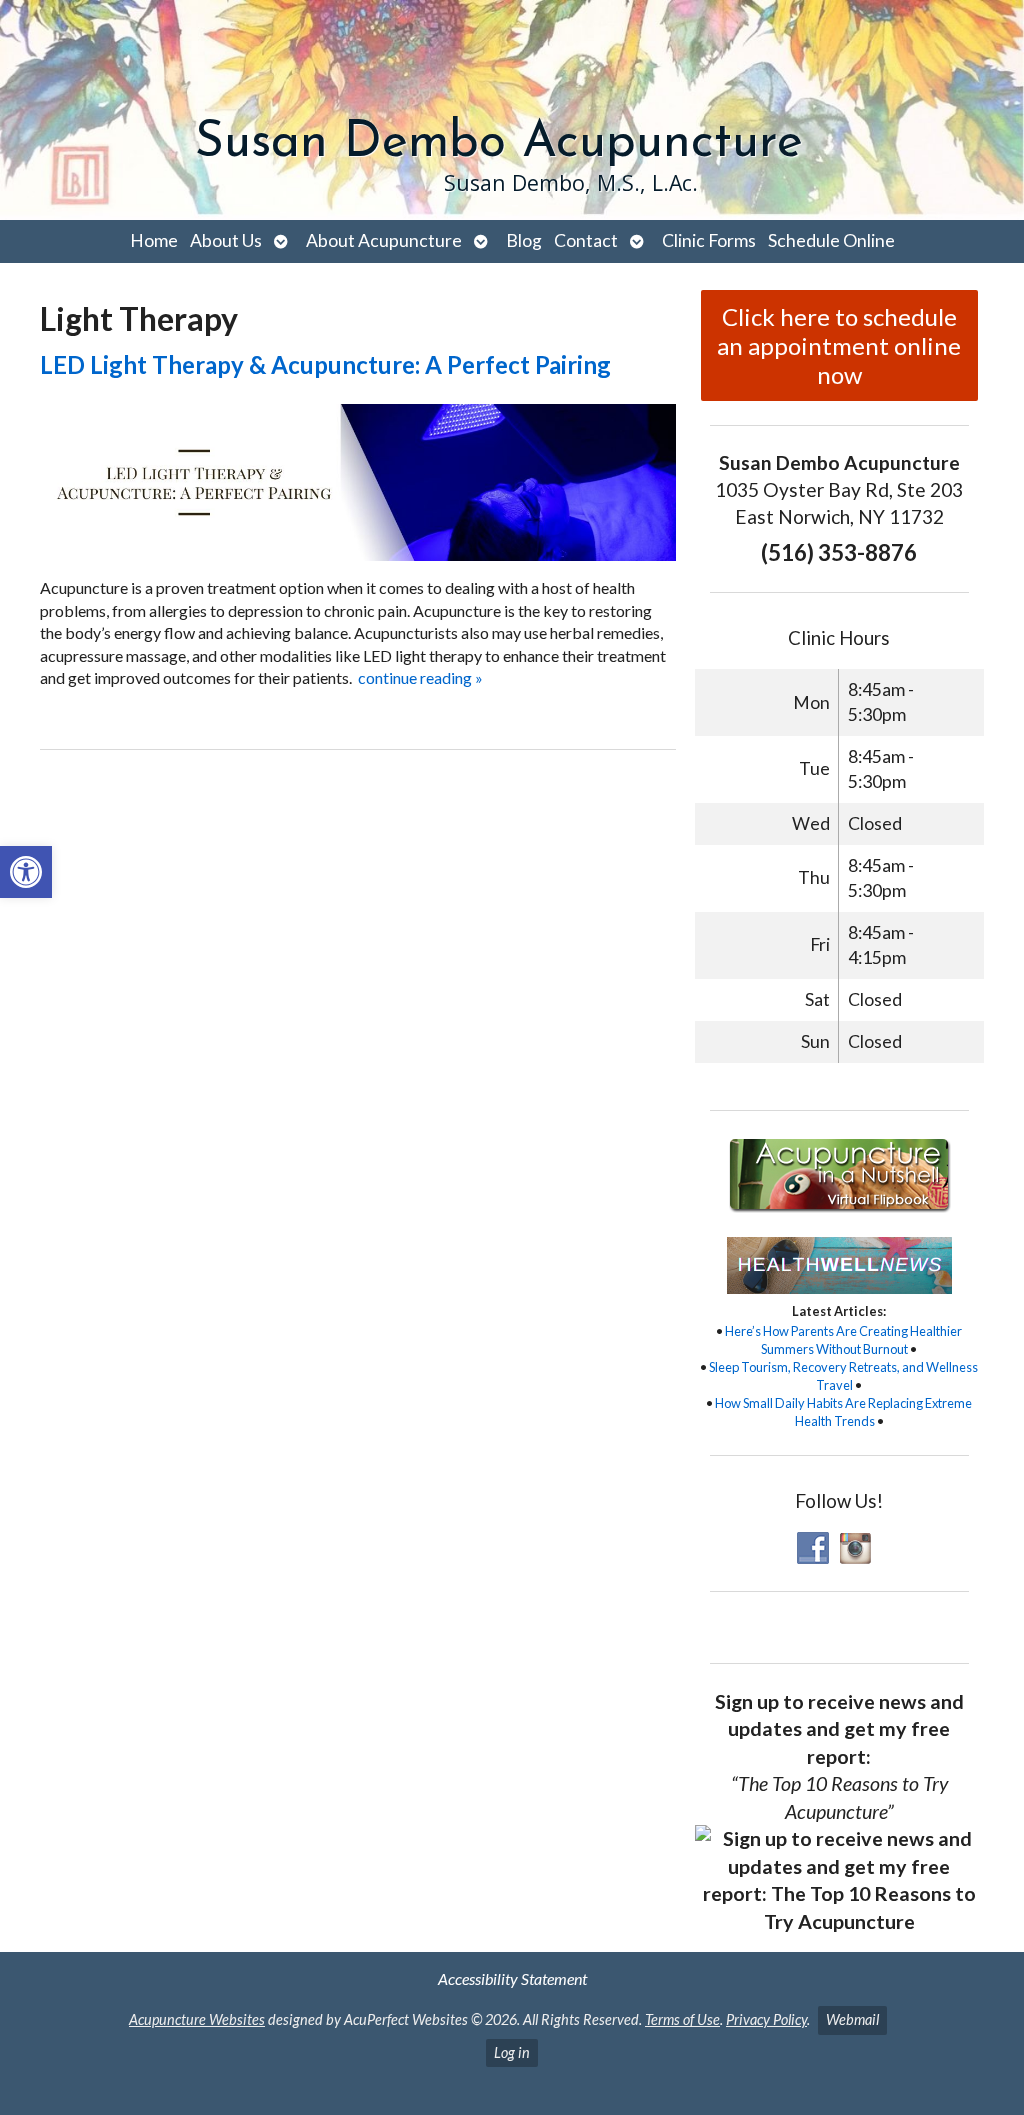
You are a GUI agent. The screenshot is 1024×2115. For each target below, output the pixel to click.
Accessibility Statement (512, 1978)
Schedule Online (831, 240)
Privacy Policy (766, 2019)
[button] (26, 872)
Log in (512, 2052)
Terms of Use (682, 2019)
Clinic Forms (709, 240)
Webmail (852, 2019)
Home (154, 240)
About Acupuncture (384, 240)
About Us (226, 240)
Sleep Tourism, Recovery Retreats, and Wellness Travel (843, 1376)
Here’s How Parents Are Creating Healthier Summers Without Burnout (843, 1340)
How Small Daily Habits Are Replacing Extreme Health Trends (843, 1412)
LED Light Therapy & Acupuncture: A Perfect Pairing (325, 364)
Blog (524, 240)
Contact (586, 240)
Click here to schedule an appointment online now (839, 345)
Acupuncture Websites (197, 2019)
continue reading (420, 677)
